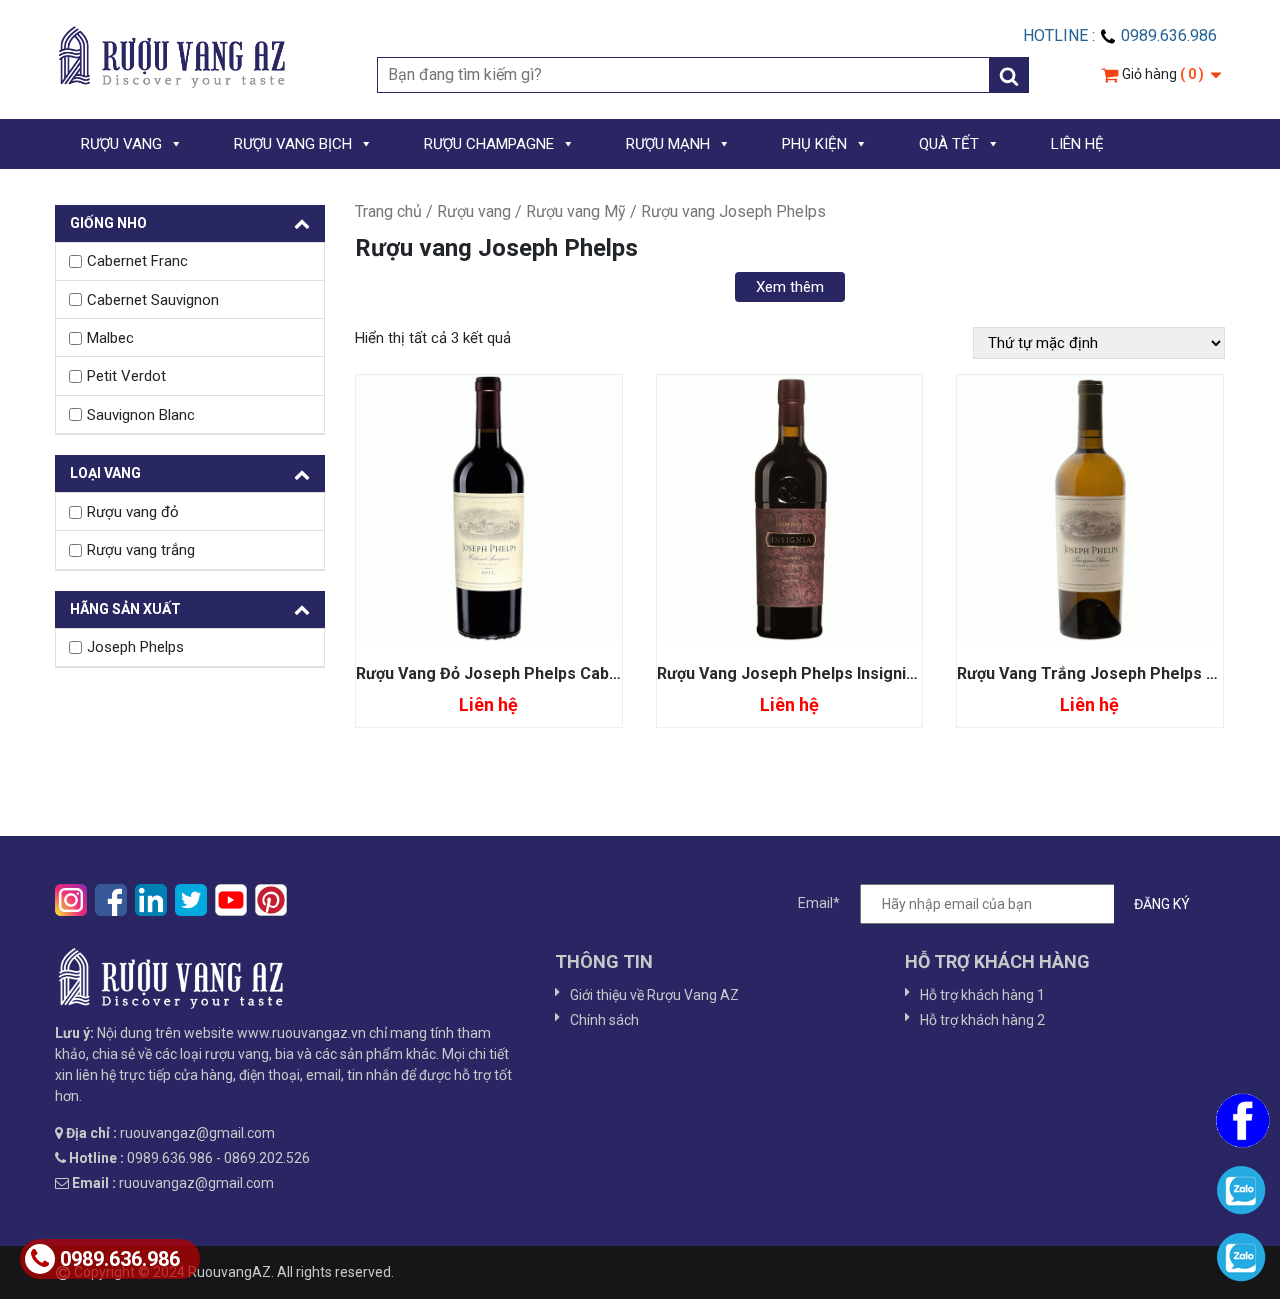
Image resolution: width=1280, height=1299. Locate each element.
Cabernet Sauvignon (153, 300)
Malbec (110, 338)
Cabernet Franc (137, 261)
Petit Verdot (126, 376)
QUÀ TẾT (949, 144)
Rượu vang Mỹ (576, 211)
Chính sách (604, 1020)
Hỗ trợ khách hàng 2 (982, 1020)
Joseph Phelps (135, 647)
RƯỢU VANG (121, 144)
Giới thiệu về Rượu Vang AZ (654, 995)
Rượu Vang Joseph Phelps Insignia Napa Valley (831, 673)
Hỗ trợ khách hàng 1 (982, 995)
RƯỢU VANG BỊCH (293, 144)
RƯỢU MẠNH (668, 144)
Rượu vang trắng (141, 550)
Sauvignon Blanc (141, 415)
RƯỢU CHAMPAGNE (489, 144)
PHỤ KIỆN (814, 144)
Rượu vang (474, 211)
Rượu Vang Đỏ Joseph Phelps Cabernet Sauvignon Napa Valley (590, 673)
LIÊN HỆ (1077, 144)
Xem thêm (790, 287)
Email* (819, 903)
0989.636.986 (120, 1259)
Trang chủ (388, 211)
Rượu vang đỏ (133, 512)
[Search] (1009, 75)
